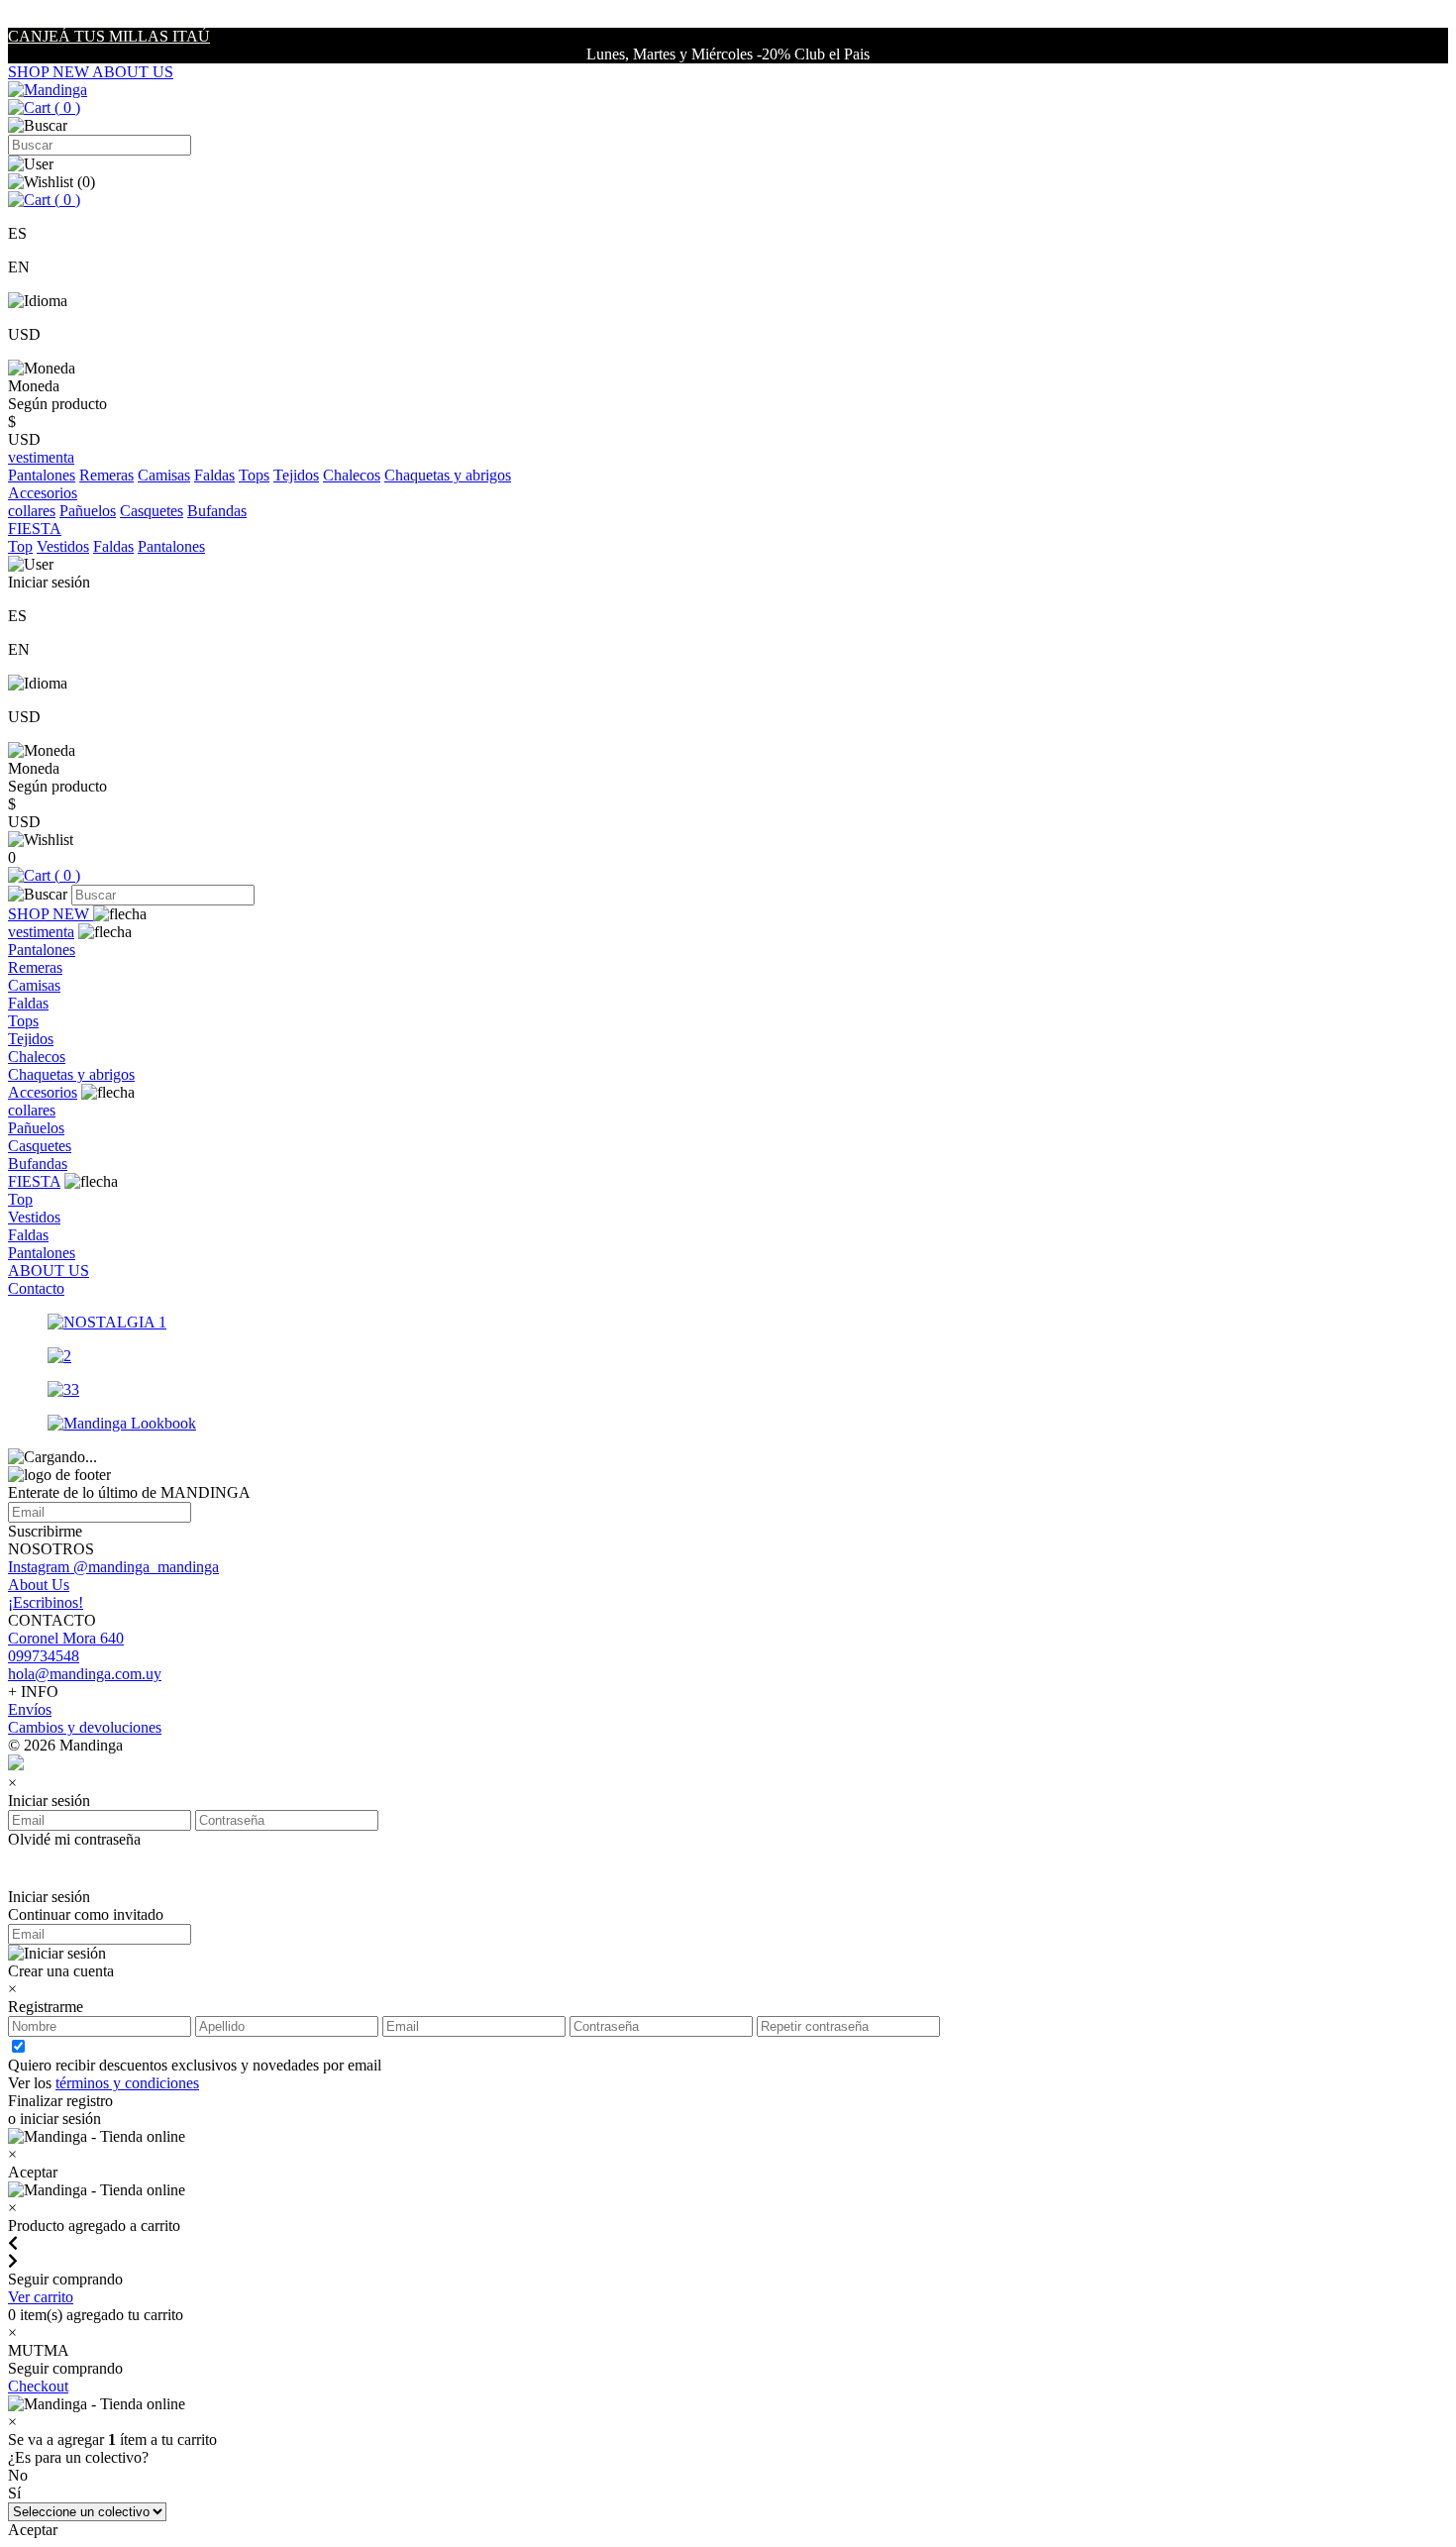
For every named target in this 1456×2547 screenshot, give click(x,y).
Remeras (106, 475)
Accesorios (43, 1092)
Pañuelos (88, 511)
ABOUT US (133, 72)
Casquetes (152, 511)
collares (32, 511)
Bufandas (217, 511)
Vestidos (63, 546)
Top (20, 546)
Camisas (164, 475)
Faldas (214, 475)
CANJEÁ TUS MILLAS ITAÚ (109, 36)
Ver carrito (41, 2297)
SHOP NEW (50, 72)
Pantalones (42, 475)
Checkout (38, 2386)
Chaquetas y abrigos (448, 475)
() (65, 107)
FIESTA (34, 1181)
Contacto (36, 1288)
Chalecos (352, 475)
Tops (254, 475)
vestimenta (41, 932)
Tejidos (296, 475)
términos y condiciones (127, 2083)
